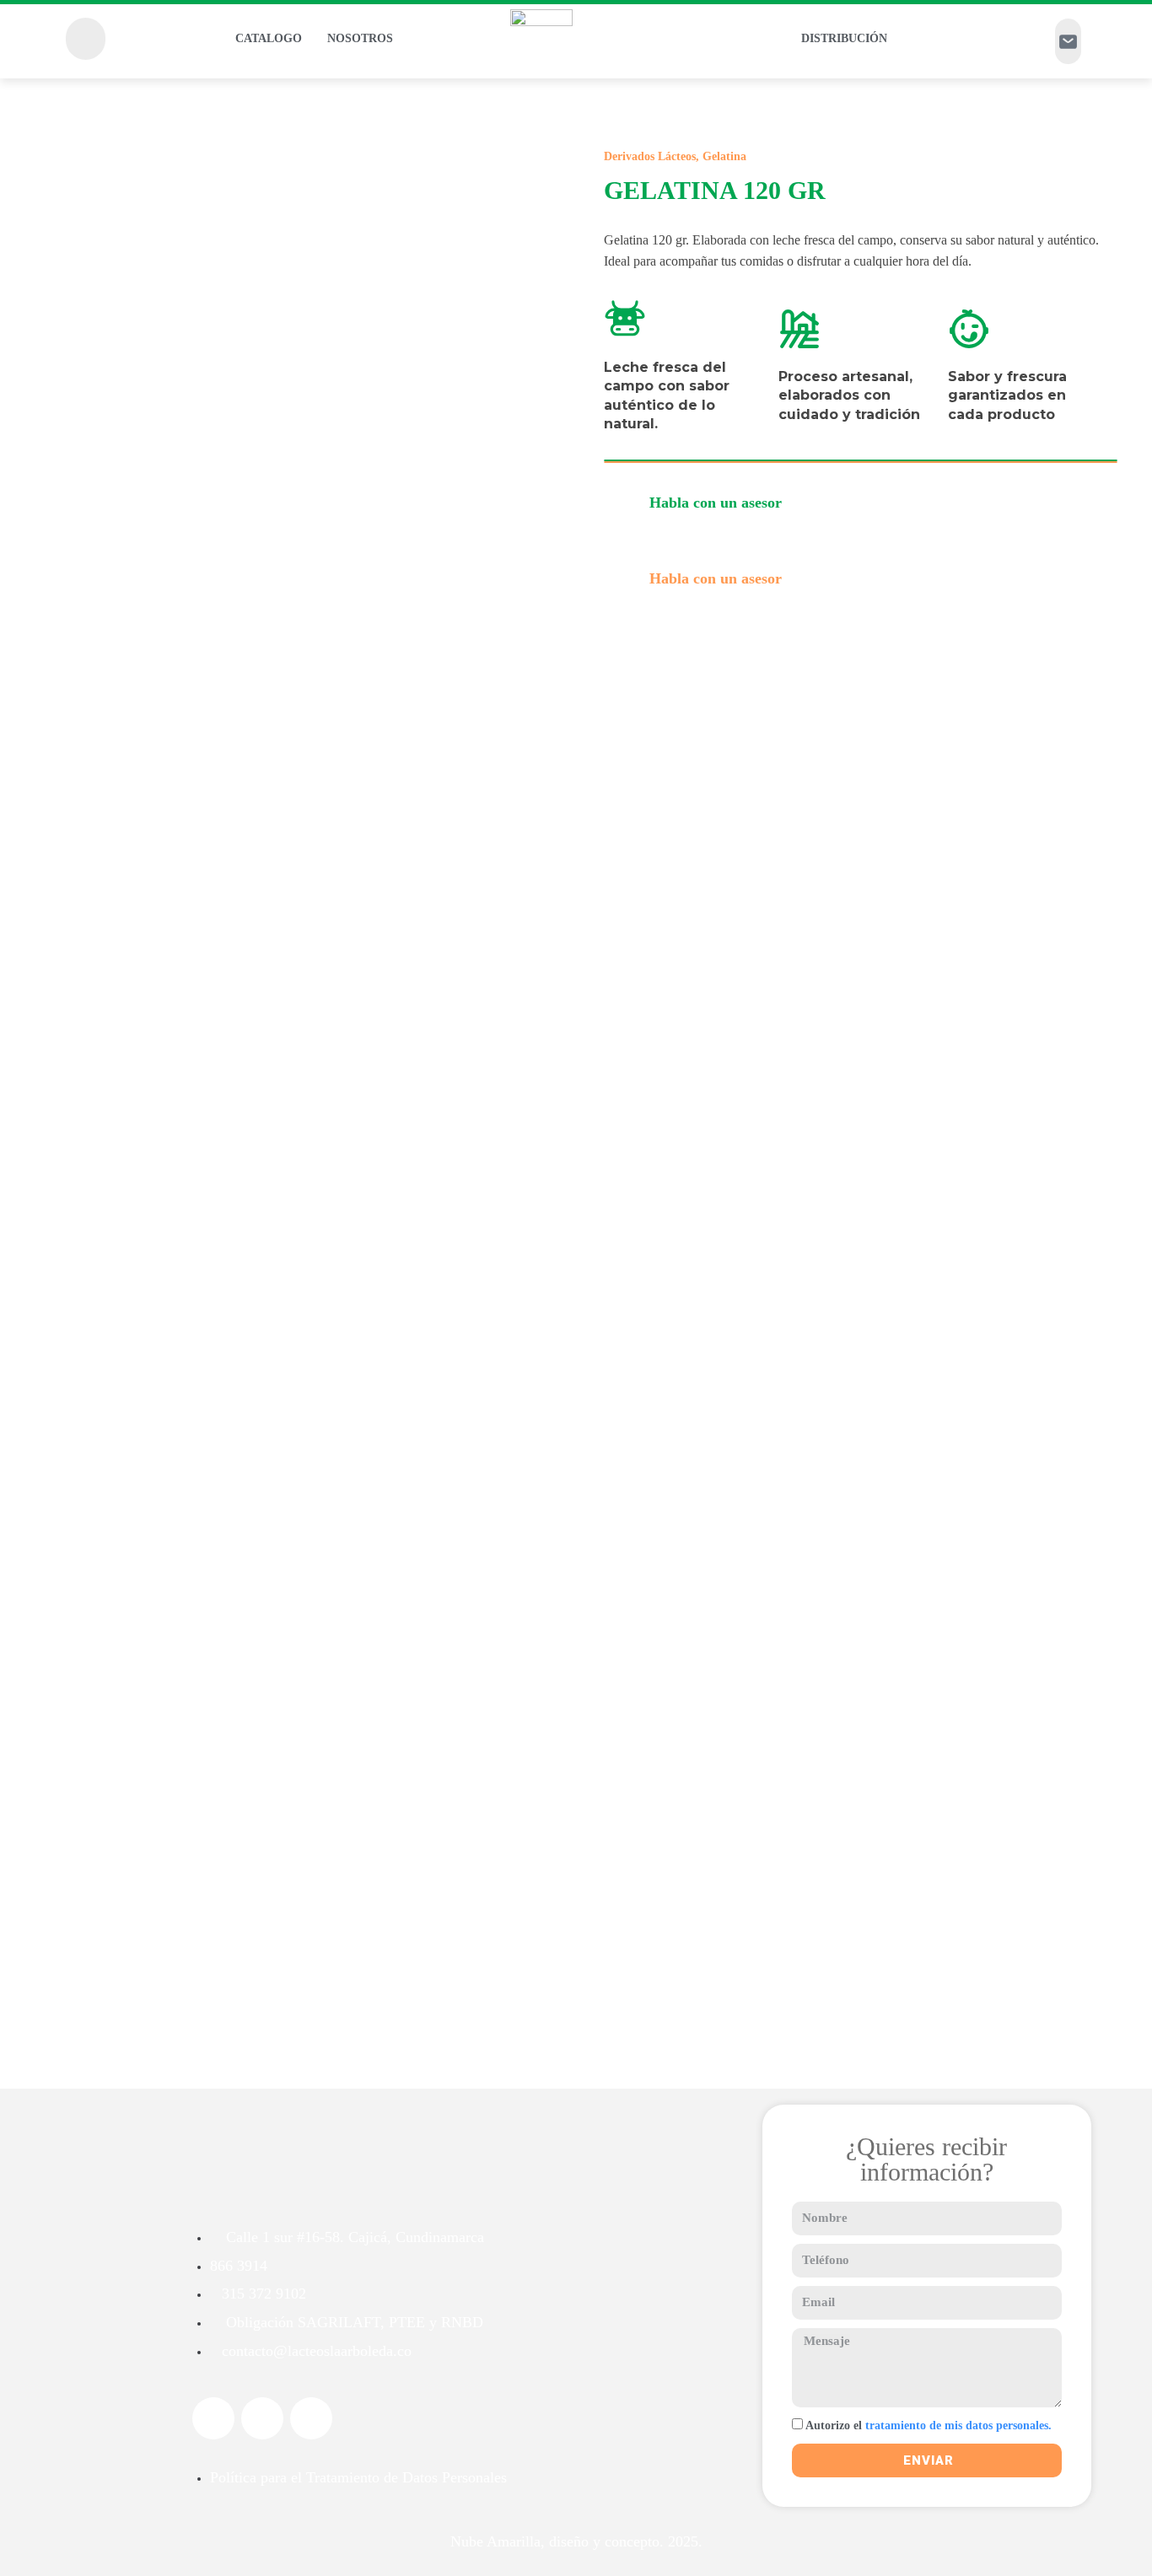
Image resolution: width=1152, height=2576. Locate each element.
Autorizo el (929, 2425)
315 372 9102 (264, 2294)
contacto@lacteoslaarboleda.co (317, 2351)
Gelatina (724, 156)
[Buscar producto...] (86, 39)
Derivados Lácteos (650, 156)
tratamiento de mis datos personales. (957, 2425)
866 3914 (239, 2266)
